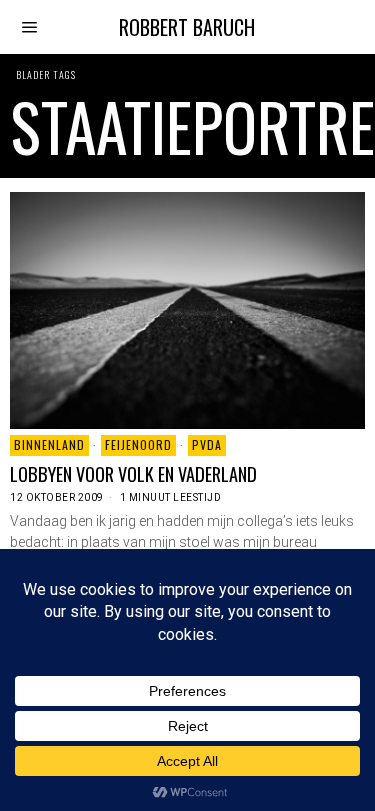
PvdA (207, 444)
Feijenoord (138, 444)
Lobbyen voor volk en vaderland (133, 474)
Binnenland (49, 444)
